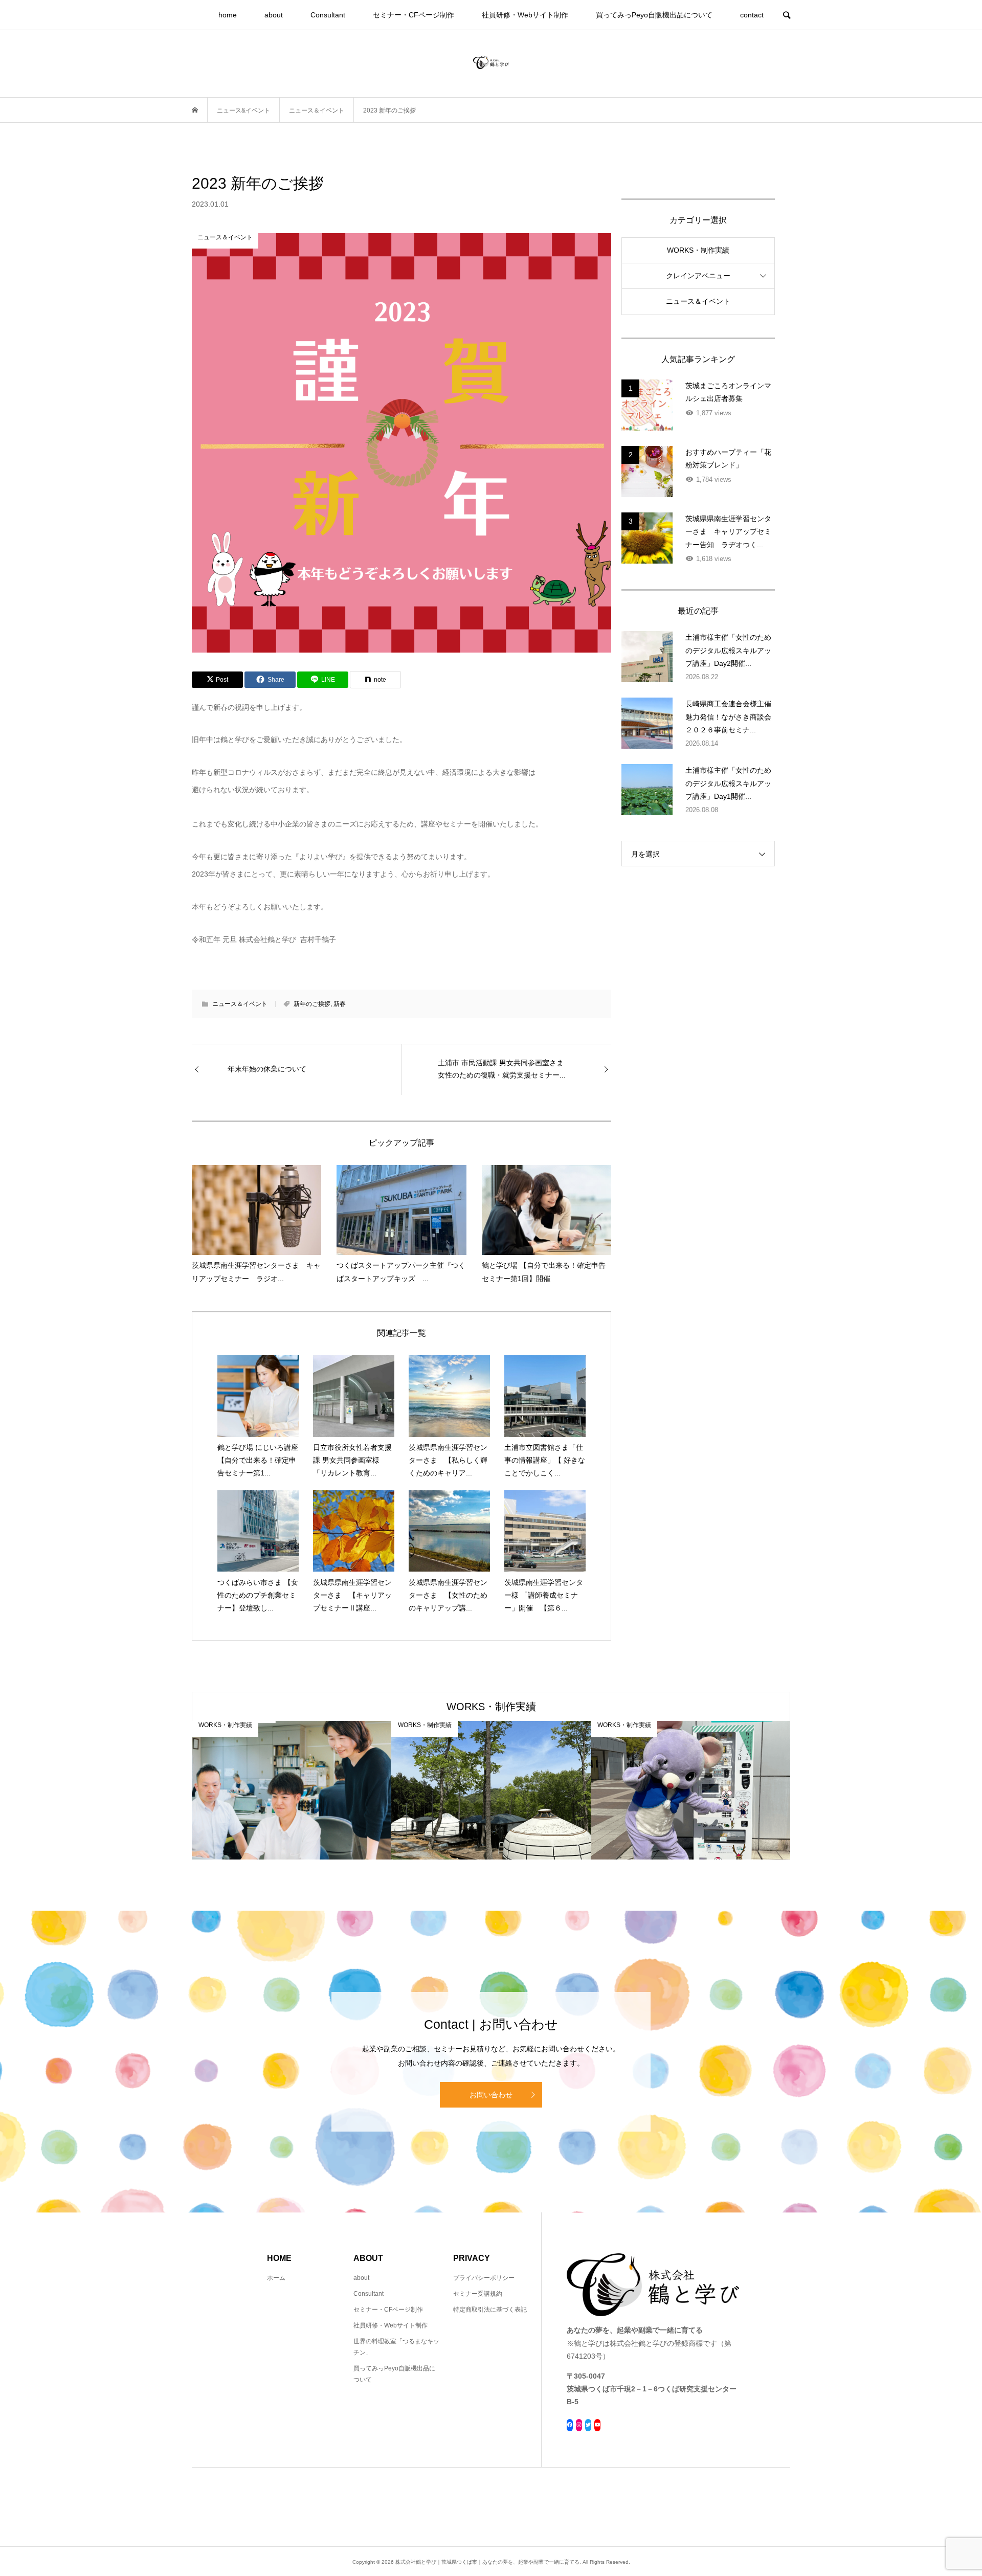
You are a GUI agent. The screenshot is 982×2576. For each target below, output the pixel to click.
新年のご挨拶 (312, 1004)
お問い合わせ (491, 2095)
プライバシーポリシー (484, 2278)
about (274, 15)
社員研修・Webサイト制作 (525, 15)
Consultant (328, 15)
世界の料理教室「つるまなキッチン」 (396, 2347)
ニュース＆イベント (240, 1004)
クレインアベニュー (698, 276)
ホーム (276, 2278)
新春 (340, 1004)
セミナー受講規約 (478, 2294)
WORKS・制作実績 (698, 250)
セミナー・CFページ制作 (414, 15)
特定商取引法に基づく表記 (490, 2310)
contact (752, 15)
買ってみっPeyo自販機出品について (654, 15)
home (228, 15)
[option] (292, 1790)
